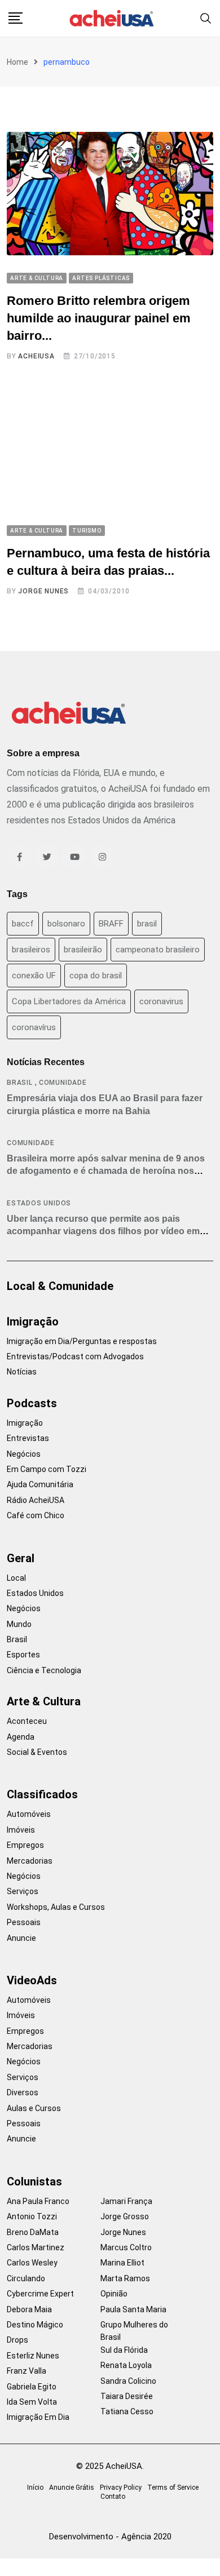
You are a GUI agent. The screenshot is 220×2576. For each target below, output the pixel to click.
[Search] (206, 18)
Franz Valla (27, 2371)
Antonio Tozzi (32, 2216)
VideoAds (32, 1980)
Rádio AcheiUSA (36, 1500)
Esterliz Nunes (33, 2356)
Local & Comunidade (60, 1286)
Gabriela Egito (32, 2387)
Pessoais (24, 1922)
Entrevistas (28, 1438)
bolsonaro (66, 924)
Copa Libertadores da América (69, 1001)
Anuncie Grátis (72, 2488)
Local (16, 1578)
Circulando (26, 2278)
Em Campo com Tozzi (47, 1469)
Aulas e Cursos (34, 2108)
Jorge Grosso (125, 2216)
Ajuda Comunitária (40, 1484)
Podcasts (32, 1403)
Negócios (24, 1454)
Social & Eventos (37, 1752)
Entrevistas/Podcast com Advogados (75, 1356)
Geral (21, 1558)
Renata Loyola (126, 2365)
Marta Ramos (125, 2278)
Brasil (20, 1083)
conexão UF (34, 976)
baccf (23, 924)
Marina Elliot (122, 2263)
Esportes (23, 1655)
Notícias (22, 1372)
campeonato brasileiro (158, 950)
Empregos (25, 1845)
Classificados (42, 1794)
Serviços (23, 1891)
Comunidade (63, 1083)
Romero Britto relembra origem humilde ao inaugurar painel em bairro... (99, 318)
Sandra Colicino (128, 2381)
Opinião (114, 2294)
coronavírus (34, 1027)
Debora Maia (29, 2309)
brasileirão (83, 950)
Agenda (21, 1737)
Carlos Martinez (36, 2247)
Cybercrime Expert (40, 2294)
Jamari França (126, 2201)
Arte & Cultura (44, 1701)
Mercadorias (30, 1861)
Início (35, 2488)
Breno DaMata (33, 2232)
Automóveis (29, 1814)
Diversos (23, 2092)
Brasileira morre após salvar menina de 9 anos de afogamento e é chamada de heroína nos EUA (106, 1171)
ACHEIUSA (36, 356)
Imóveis (21, 1830)
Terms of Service (173, 2488)
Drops (17, 2340)
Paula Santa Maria (133, 2309)
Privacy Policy (121, 2488)
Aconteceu (27, 1721)
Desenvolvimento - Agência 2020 (110, 2537)
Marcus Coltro (126, 2247)
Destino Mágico (35, 2325)
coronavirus (161, 1001)
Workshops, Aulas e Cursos (56, 1907)
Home (17, 62)
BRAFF (111, 924)
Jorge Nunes (43, 591)
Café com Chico (36, 1515)
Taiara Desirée (127, 2396)
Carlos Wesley (32, 2263)
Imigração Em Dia (38, 2417)
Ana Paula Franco (38, 2201)
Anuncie (21, 1938)
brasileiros (31, 950)
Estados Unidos (39, 1203)
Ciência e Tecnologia (44, 1670)
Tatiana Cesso (127, 2411)
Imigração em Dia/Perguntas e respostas (82, 1341)
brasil (147, 924)
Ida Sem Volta (32, 2402)
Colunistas (34, 2182)
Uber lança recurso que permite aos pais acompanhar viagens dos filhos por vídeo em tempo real (103, 1231)
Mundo (19, 1624)
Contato (113, 2497)
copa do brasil (96, 976)
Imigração (33, 1322)
